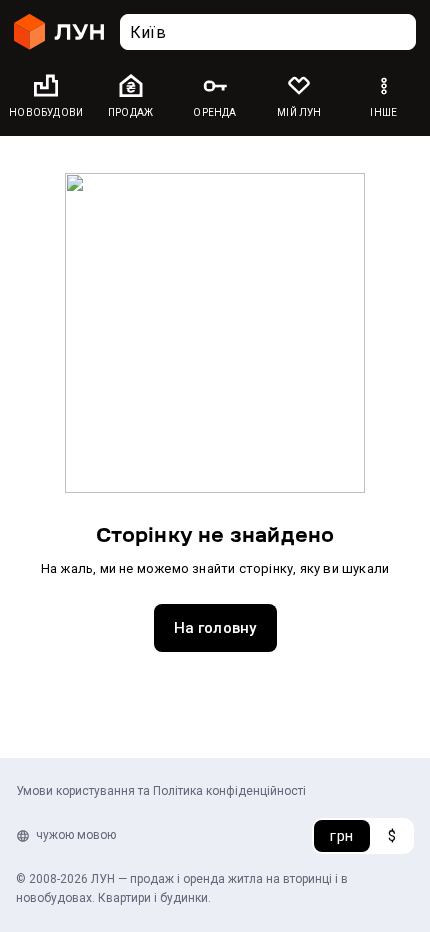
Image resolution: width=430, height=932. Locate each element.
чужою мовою (76, 835)
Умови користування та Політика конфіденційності (161, 791)
